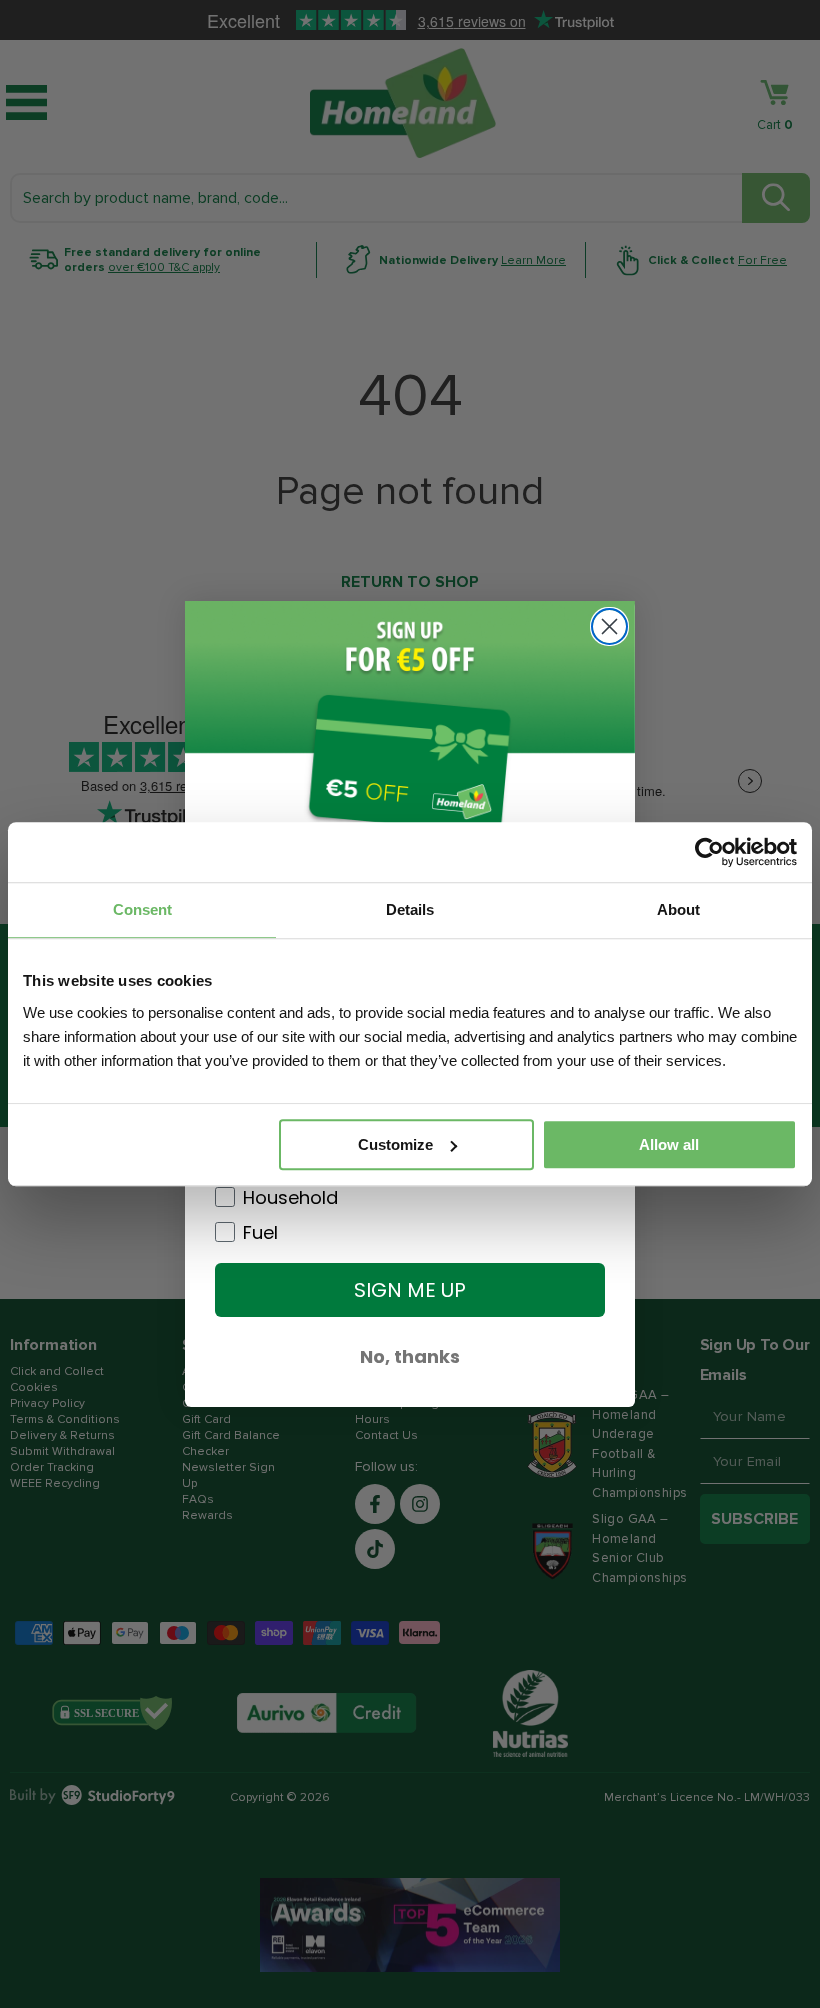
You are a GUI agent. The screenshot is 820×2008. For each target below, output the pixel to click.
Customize (395, 1144)
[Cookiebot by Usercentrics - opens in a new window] (709, 852)
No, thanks (410, 1356)
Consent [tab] (142, 909)
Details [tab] (410, 909)
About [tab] (678, 909)
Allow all (669, 1144)
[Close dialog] (609, 626)
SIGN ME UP (410, 1290)
